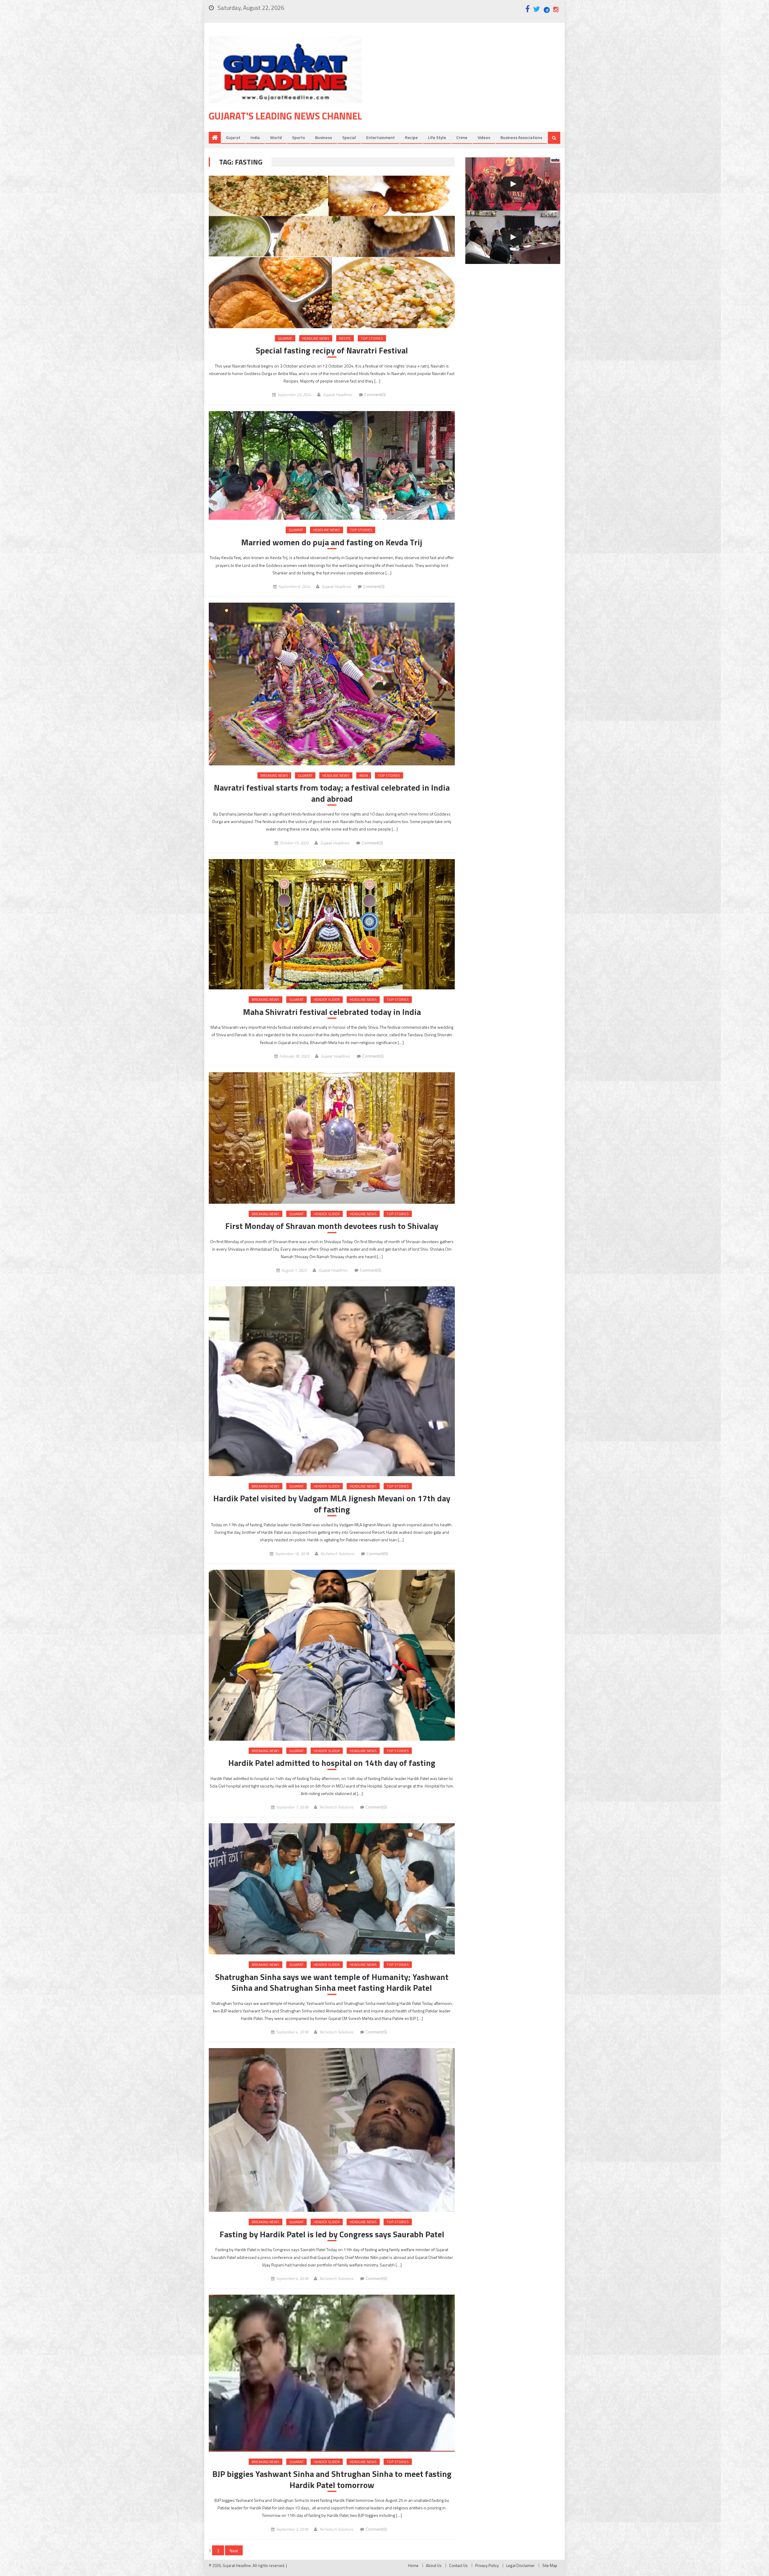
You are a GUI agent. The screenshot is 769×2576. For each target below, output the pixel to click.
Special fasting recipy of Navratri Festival (332, 350)
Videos (484, 137)
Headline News (316, 338)
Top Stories (372, 338)
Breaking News (274, 775)
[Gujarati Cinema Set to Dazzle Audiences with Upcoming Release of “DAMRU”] (513, 184)
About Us (434, 2565)
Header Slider (327, 999)
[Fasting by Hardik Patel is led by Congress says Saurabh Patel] (332, 2130)
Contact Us (458, 2565)
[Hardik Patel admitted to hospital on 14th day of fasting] (332, 1655)
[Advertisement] (470, 84)
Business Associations (521, 137)
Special (349, 137)
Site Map (550, 2565)
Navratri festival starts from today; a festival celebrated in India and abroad (332, 793)
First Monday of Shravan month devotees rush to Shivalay (332, 1226)
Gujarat (233, 137)
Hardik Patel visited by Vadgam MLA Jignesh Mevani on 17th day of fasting (332, 1504)
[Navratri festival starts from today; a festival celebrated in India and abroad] (332, 684)
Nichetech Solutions (337, 1554)
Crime (462, 137)
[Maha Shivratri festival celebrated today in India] (332, 924)
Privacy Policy (487, 2565)
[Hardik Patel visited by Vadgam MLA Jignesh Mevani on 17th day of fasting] (332, 1381)
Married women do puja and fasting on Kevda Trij (332, 542)
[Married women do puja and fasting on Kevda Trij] (332, 466)
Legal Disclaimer (520, 2565)
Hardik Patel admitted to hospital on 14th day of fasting (332, 1763)
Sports (298, 137)
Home (413, 2565)
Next (234, 2551)
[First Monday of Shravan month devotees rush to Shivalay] (332, 1138)
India (255, 137)
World (276, 137)
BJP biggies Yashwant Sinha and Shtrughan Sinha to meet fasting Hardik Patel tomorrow (332, 2479)
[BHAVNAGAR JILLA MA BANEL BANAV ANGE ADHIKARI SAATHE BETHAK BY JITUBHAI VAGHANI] (513, 237)
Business (324, 137)
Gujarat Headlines (337, 395)
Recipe (411, 137)
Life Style (437, 137)
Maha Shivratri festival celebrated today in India (332, 1012)
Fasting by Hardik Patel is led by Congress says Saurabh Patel (332, 2234)
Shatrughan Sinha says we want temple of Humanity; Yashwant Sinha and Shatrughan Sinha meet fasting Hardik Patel (332, 1983)
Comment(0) (375, 395)
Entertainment (380, 137)
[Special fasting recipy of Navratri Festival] (332, 252)
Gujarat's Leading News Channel (285, 116)
